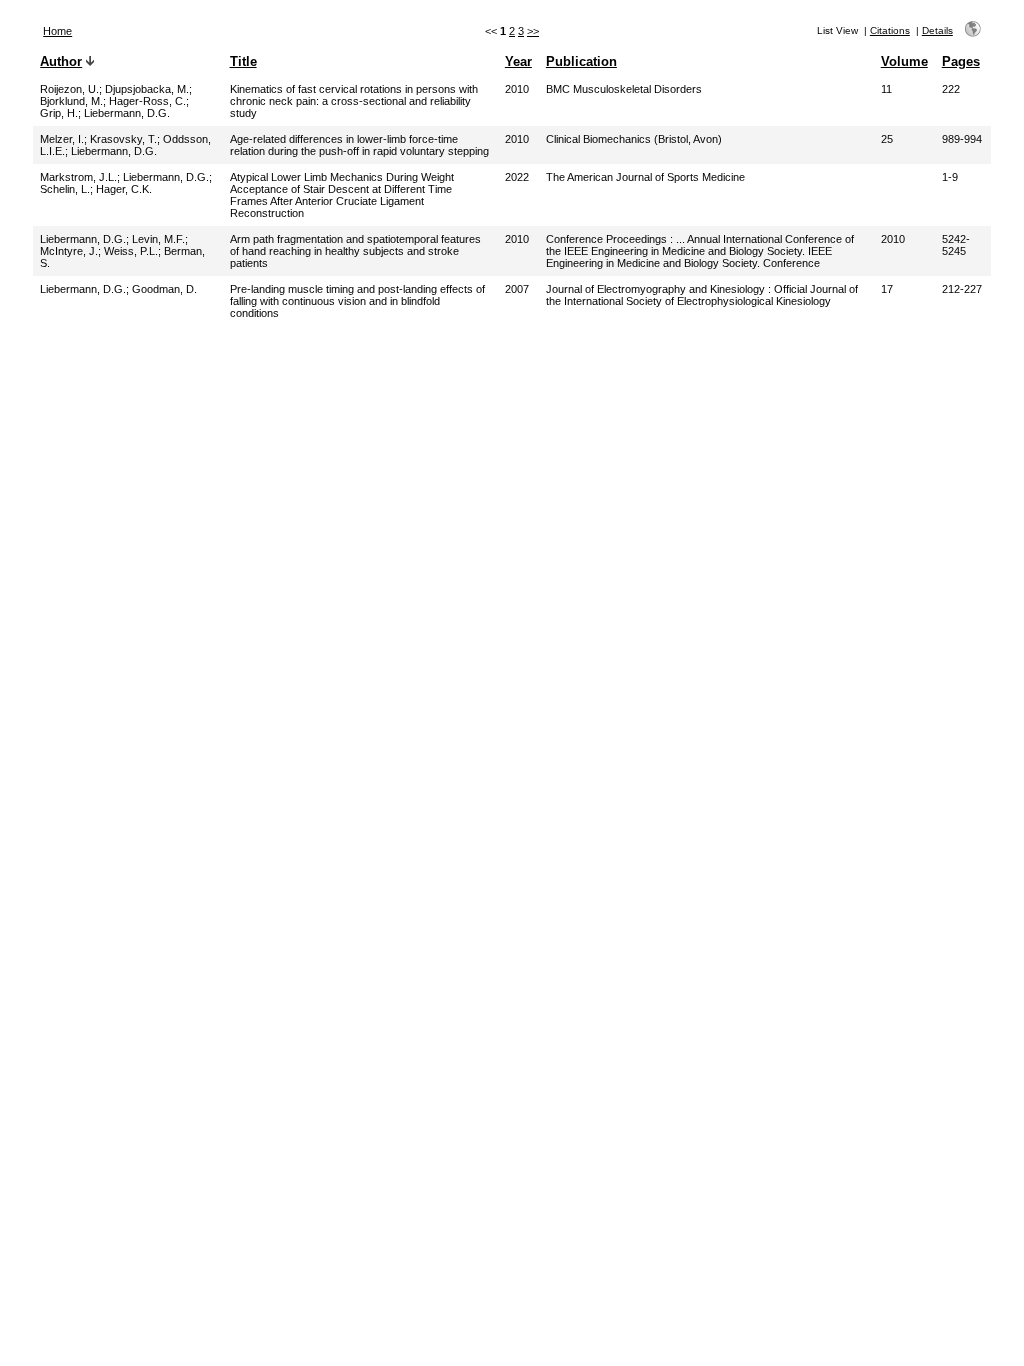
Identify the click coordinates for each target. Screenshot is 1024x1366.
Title (243, 61)
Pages (961, 61)
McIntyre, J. (69, 251)
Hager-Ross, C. (147, 101)
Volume (904, 61)
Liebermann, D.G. (127, 113)
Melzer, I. (62, 139)
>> (533, 31)
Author (61, 61)
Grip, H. (59, 113)
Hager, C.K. (124, 189)
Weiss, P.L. (131, 251)
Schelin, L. (65, 189)
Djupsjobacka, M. (147, 89)
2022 (517, 177)
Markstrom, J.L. (78, 177)
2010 (517, 89)
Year (518, 61)
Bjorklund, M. (71, 101)
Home (57, 31)
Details (937, 30)
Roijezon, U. (69, 89)
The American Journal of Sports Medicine (645, 177)
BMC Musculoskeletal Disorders (624, 89)
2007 (517, 289)
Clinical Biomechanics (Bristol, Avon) (634, 139)
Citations (890, 30)
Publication (581, 61)
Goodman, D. (164, 289)
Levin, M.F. (158, 239)
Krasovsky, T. (123, 139)
